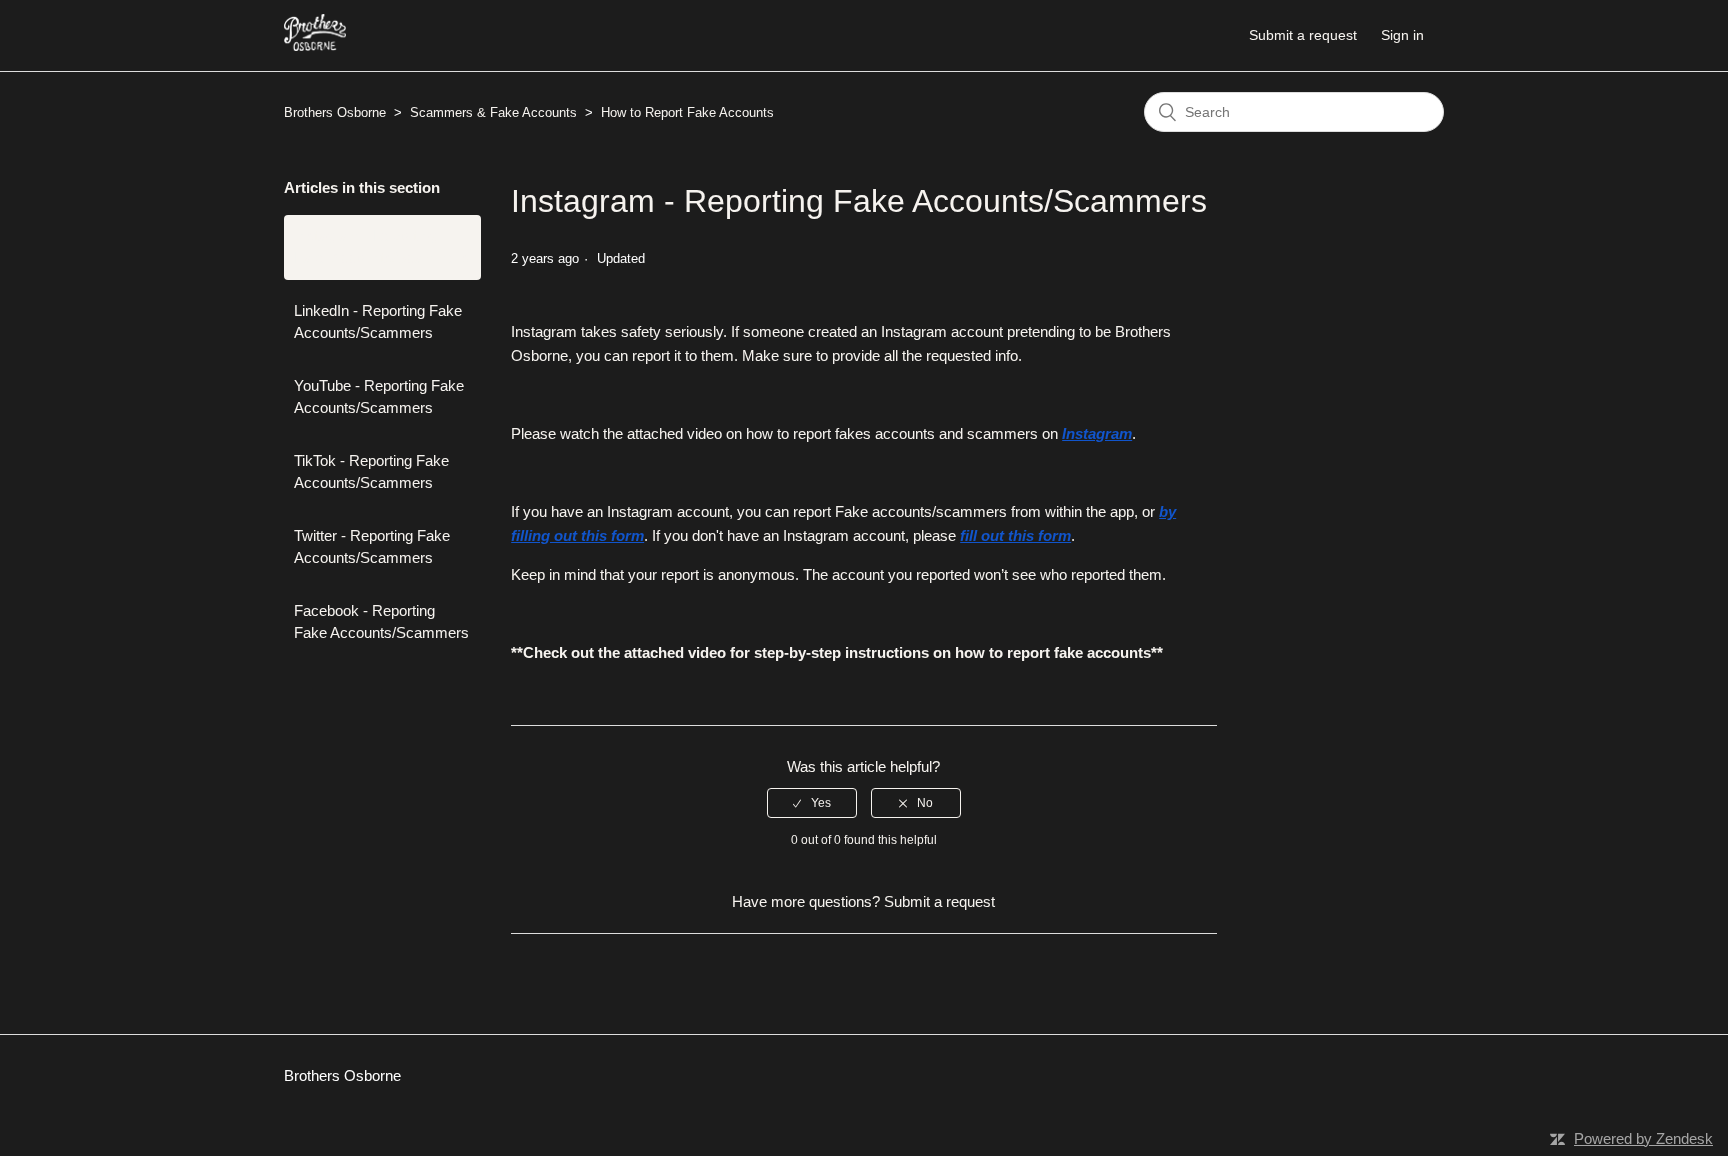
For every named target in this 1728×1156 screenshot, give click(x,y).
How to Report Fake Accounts (687, 112)
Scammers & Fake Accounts (493, 112)
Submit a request (1303, 35)
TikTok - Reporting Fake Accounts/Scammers (371, 472)
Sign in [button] (1402, 35)
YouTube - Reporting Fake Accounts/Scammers (379, 397)
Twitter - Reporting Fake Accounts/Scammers (372, 547)
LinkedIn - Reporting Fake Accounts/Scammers (378, 322)
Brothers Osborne (335, 112)
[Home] (315, 45)
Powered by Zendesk (1643, 1138)
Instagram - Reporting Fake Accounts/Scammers (381, 247)
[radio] (812, 803)
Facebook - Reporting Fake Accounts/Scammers (381, 622)
